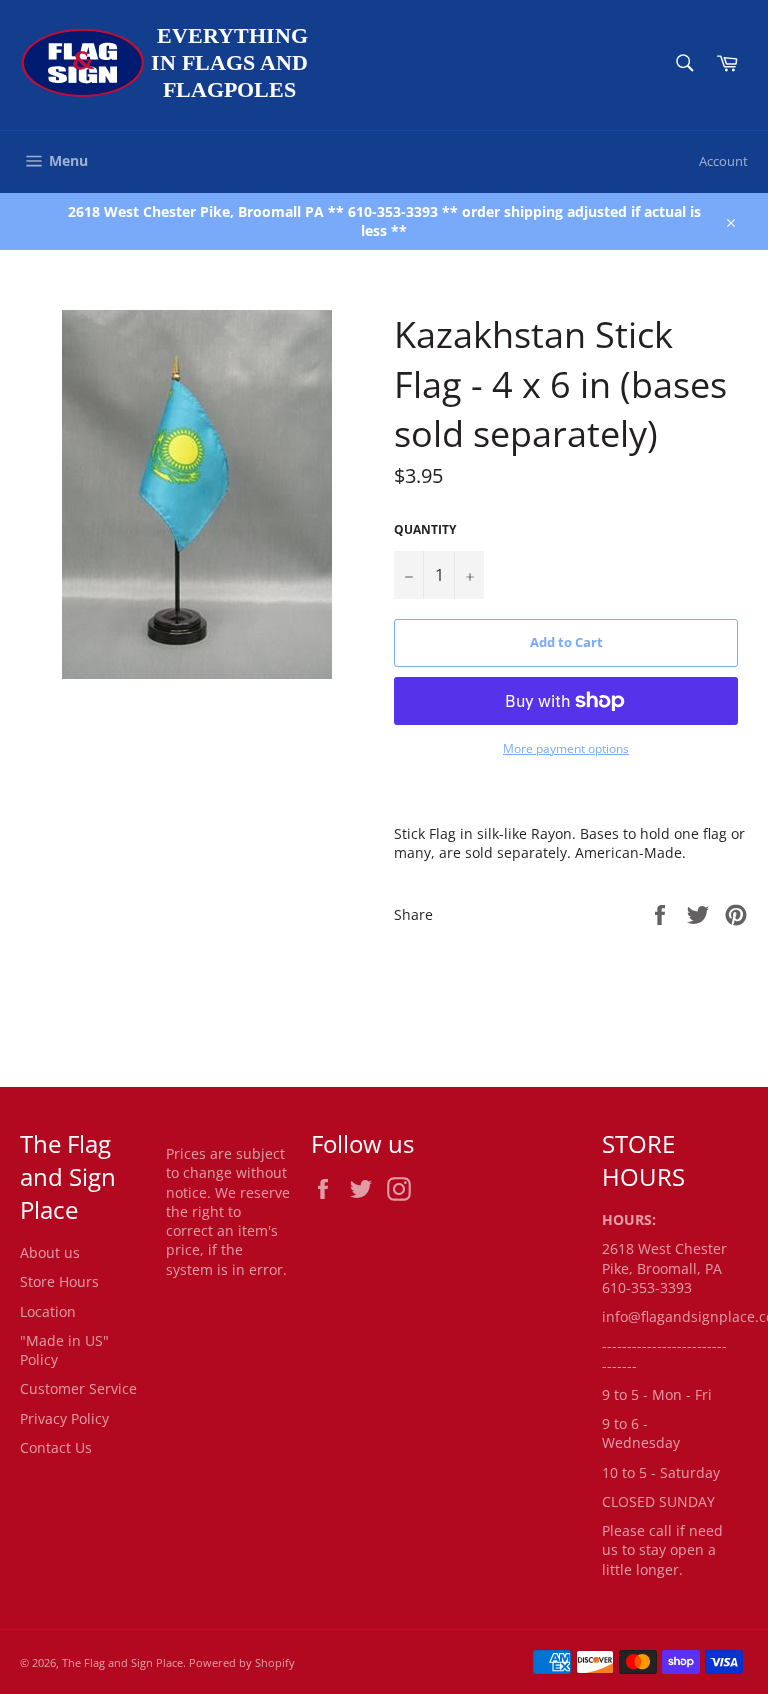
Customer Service (78, 1388)
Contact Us (56, 1447)
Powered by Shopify (242, 1662)
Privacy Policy (64, 1418)
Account (723, 161)
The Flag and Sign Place (122, 1662)
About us (50, 1252)
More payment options (566, 749)
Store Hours (59, 1281)
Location (48, 1311)
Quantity (425, 530)
